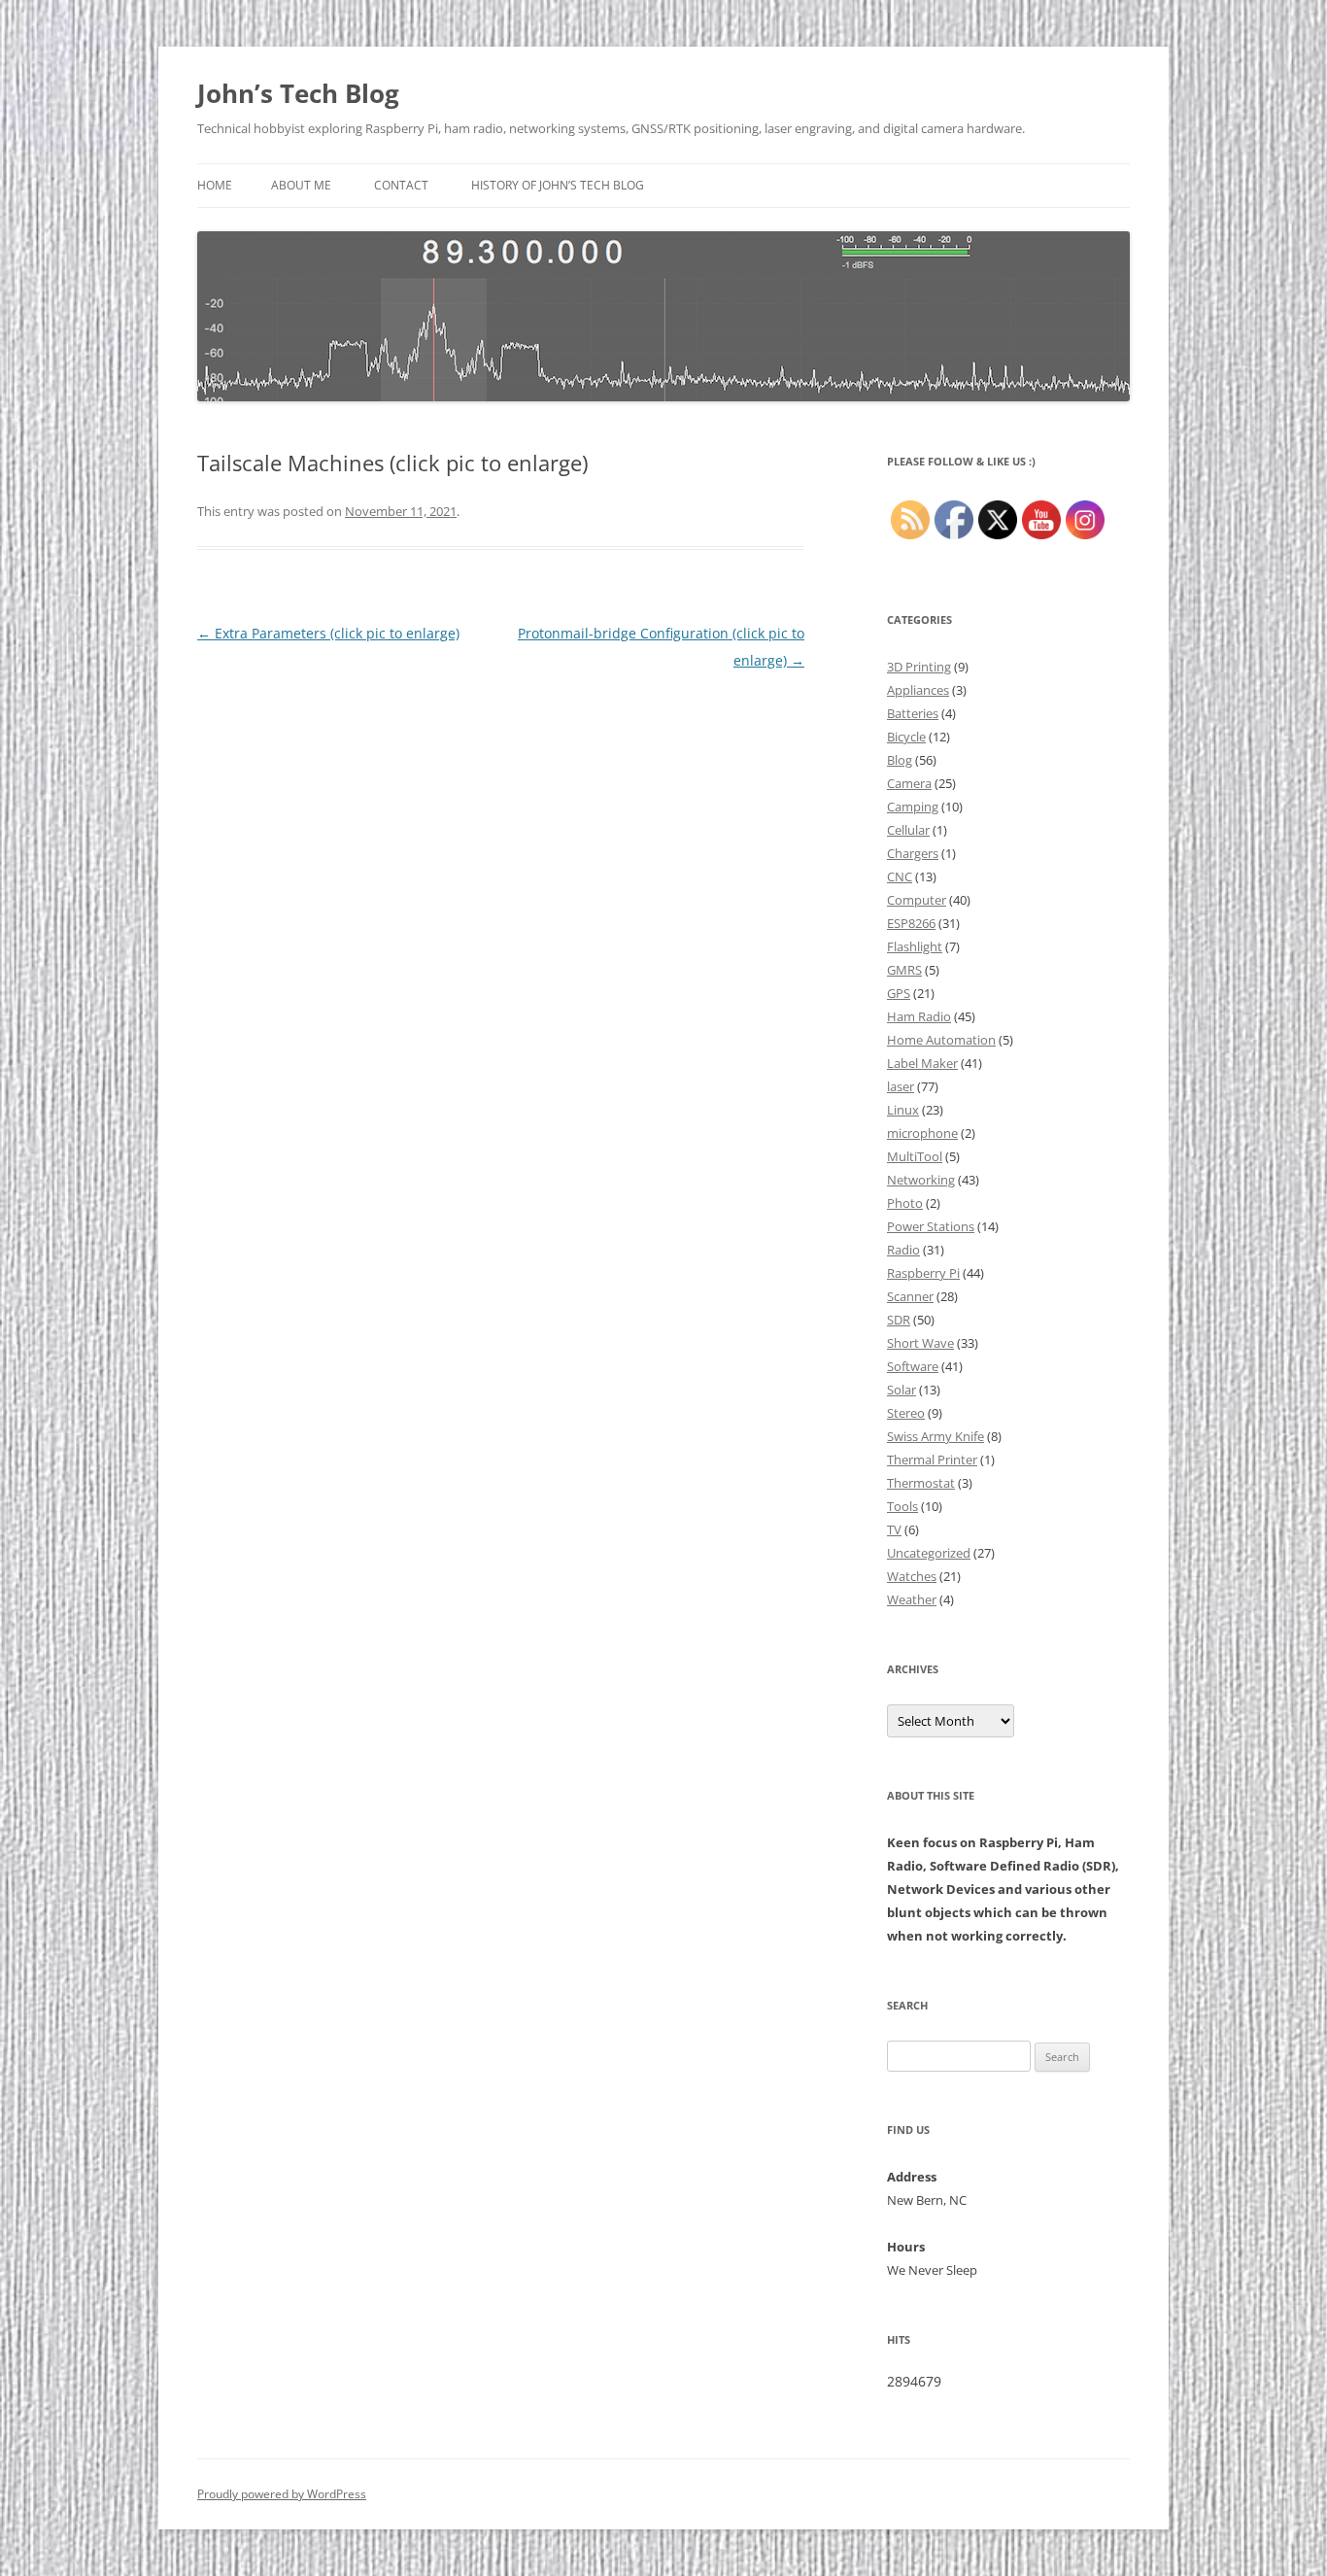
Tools (902, 1506)
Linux (903, 1110)
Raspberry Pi (923, 1273)
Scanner (910, 1296)
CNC (900, 876)
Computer (917, 900)
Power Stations (931, 1226)
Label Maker (922, 1063)
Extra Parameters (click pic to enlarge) (328, 633)
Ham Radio (919, 1016)
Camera (909, 783)
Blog (900, 760)
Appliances (918, 690)
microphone (922, 1133)
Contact (401, 185)
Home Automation (941, 1040)
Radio (903, 1250)
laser (901, 1086)
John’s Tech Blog (298, 93)
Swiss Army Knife (936, 1436)
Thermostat (921, 1483)
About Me (301, 185)
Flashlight (915, 946)
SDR (899, 1320)
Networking (921, 1180)
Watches (912, 1576)
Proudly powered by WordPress (282, 2494)
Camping (913, 807)
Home (215, 185)
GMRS (904, 970)
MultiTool (915, 1156)
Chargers (913, 853)
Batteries (913, 713)
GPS (899, 993)
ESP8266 (911, 923)
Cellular (908, 830)
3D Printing (919, 667)
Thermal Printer (932, 1460)
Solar (902, 1390)
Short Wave (920, 1343)
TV (894, 1529)
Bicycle (906, 737)
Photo (905, 1203)
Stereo (906, 1413)
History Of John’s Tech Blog (558, 185)
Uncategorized (929, 1553)
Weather (912, 1599)
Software (913, 1366)
